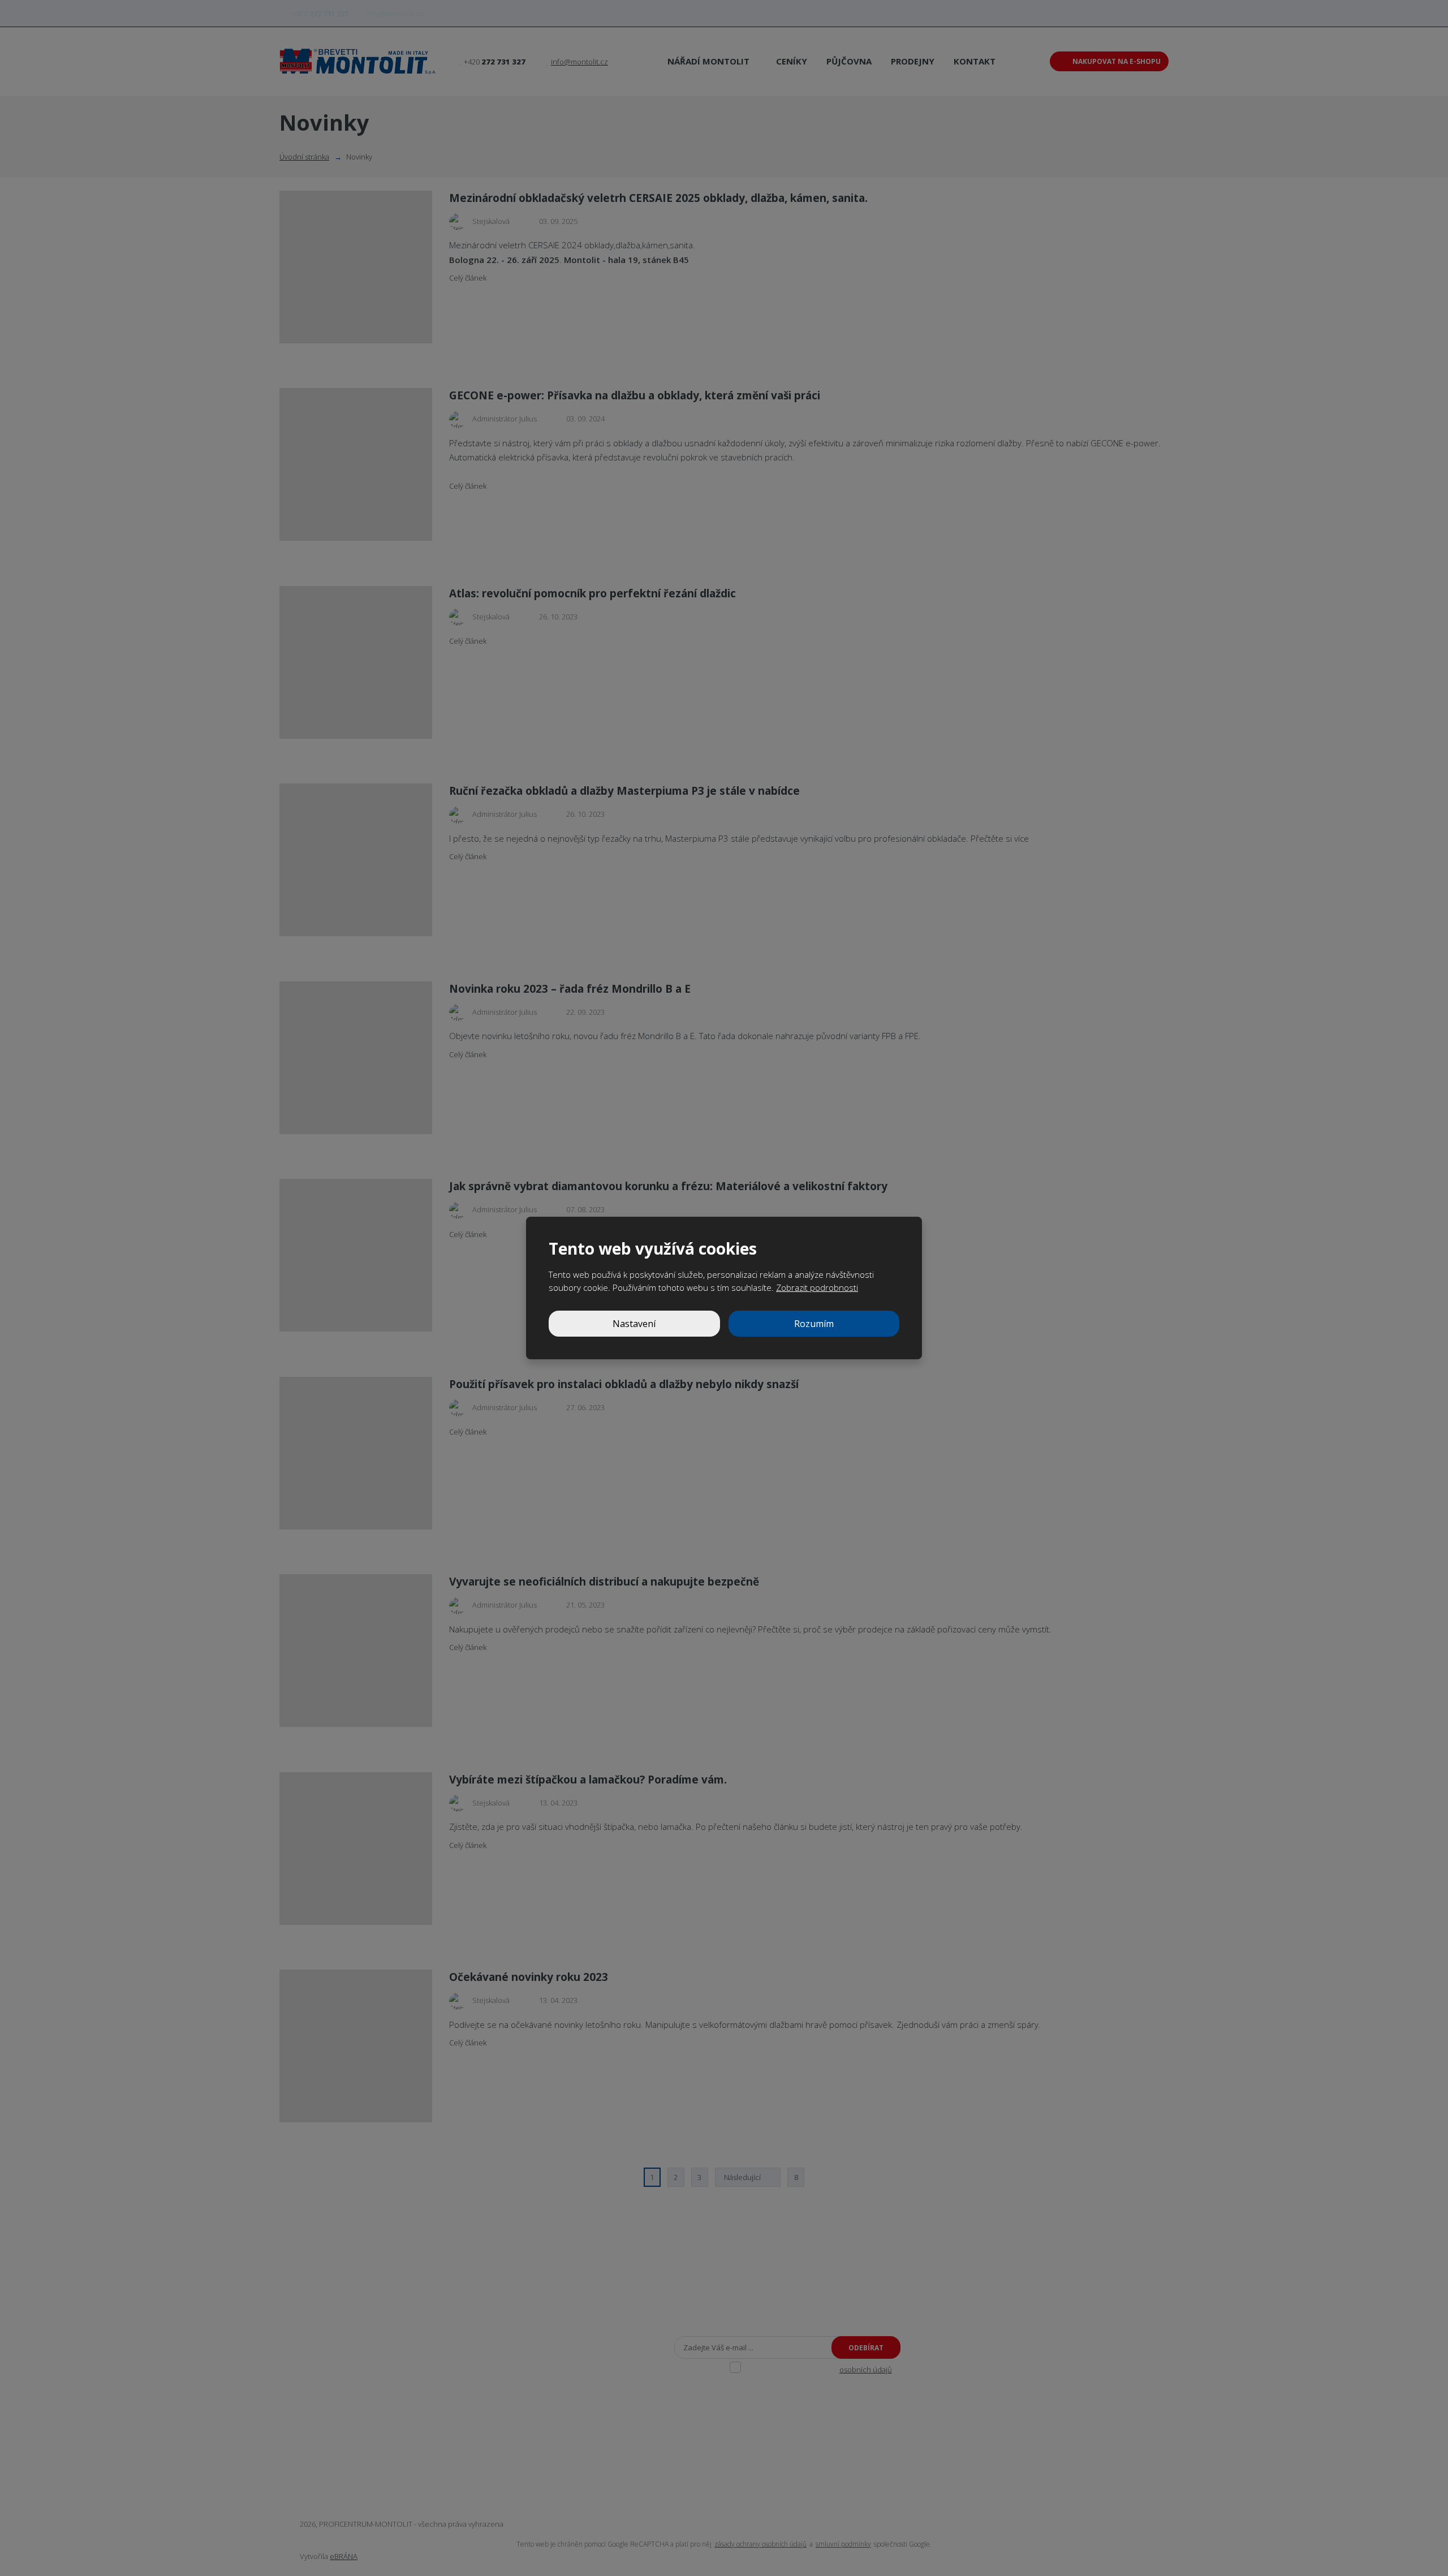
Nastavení (634, 1324)
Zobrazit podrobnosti (817, 1287)
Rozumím (814, 1324)
